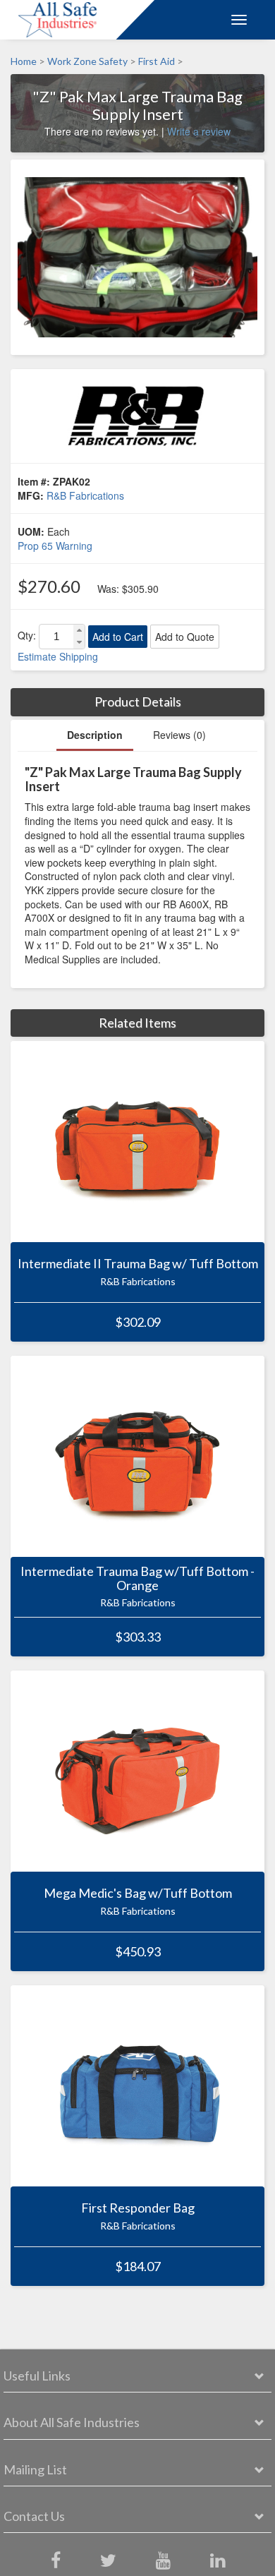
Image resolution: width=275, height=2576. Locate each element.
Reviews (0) (179, 735)
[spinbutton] (56, 637)
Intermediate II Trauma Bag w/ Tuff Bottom (138, 1264)
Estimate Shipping (58, 656)
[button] (79, 631)
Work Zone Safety (87, 61)
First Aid (157, 61)
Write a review (199, 131)
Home (24, 61)
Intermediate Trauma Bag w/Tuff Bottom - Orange (137, 1579)
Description (95, 735)
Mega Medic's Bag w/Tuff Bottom (138, 1894)
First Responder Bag (138, 2208)
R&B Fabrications (85, 495)
